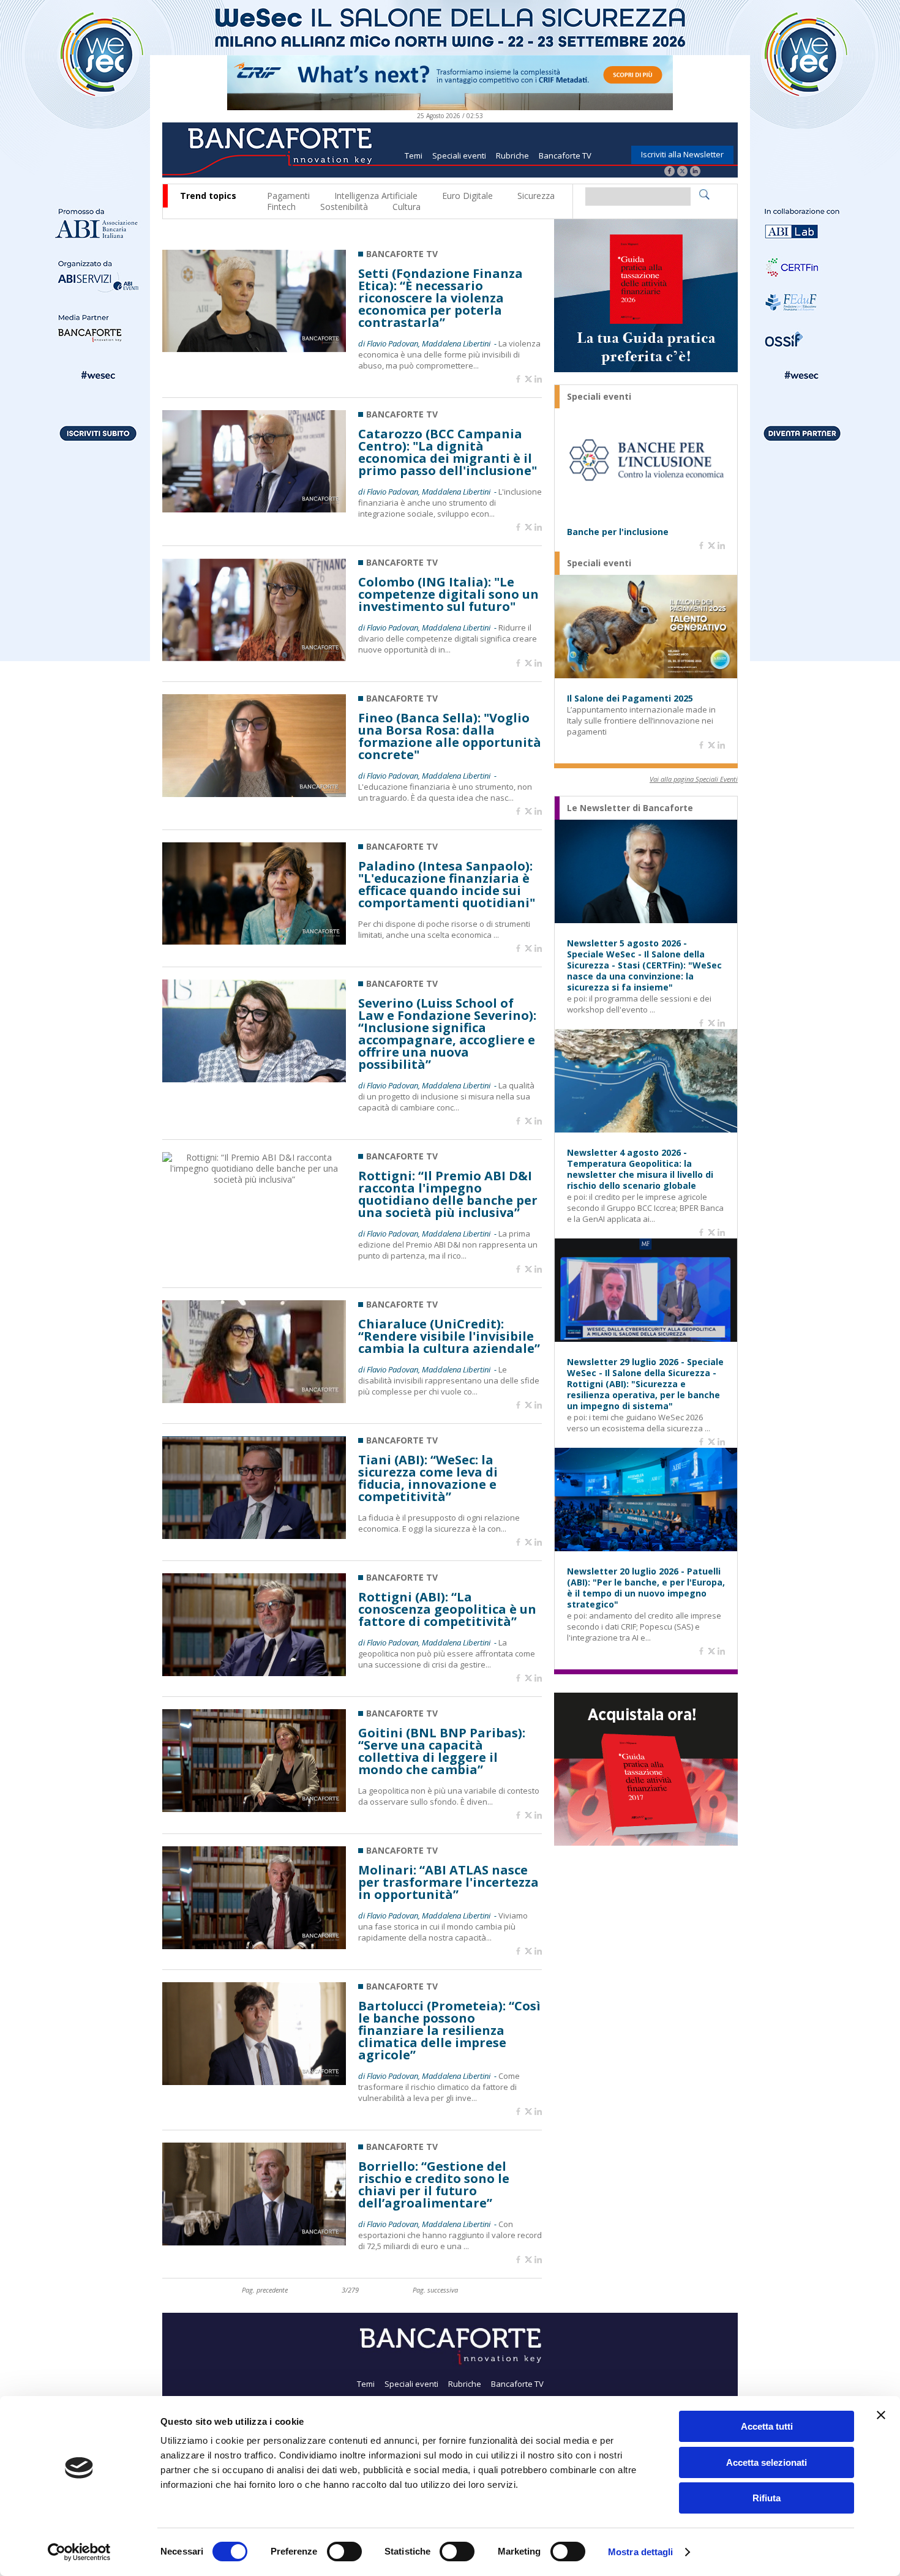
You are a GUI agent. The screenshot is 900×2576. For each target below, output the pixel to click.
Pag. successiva (435, 2290)
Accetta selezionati (767, 2462)
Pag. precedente (265, 2290)
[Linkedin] (538, 380)
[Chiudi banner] (881, 2415)
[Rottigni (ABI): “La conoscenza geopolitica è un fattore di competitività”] (254, 1673)
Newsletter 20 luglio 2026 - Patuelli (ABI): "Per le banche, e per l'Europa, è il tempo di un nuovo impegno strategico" (646, 1588)
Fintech (281, 207)
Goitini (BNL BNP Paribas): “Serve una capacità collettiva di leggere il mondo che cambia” (442, 1751)
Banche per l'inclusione (618, 532)
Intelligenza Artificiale (376, 196)
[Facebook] (669, 172)
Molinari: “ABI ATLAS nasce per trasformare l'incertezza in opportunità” (448, 1882)
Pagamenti (288, 196)
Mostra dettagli (641, 2552)
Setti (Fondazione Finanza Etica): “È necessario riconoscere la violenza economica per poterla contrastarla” (441, 298)
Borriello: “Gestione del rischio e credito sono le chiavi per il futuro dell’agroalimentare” (434, 2185)
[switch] (344, 2552)
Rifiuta (767, 2498)
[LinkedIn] (695, 172)
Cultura (407, 207)
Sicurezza (536, 196)
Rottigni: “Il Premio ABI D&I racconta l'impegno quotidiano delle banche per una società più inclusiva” (448, 1194)
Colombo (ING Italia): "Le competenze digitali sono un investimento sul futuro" (448, 594)
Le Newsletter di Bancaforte (630, 808)
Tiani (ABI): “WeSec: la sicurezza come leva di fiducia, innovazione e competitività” (428, 1478)
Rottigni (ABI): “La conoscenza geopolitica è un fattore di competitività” (447, 1609)
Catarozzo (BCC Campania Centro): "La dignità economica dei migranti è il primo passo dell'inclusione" (448, 452)
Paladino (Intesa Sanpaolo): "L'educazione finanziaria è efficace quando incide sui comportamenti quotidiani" (447, 885)
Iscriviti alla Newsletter (682, 154)
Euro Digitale (467, 196)
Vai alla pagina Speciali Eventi (694, 779)
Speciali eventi (459, 155)
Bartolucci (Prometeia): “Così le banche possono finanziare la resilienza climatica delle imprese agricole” (449, 2031)
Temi (414, 155)
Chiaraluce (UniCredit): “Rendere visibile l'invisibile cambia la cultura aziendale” (449, 1336)
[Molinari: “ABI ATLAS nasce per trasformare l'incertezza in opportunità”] (254, 1946)
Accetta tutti (767, 2426)
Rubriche (512, 155)
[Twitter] (682, 172)
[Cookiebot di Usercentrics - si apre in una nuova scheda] (79, 2552)
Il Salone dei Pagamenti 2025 (630, 698)
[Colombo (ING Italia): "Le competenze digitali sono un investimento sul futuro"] (254, 658)
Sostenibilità (344, 207)
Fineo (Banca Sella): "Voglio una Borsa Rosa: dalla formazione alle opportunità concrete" (450, 736)
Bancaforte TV (565, 155)
